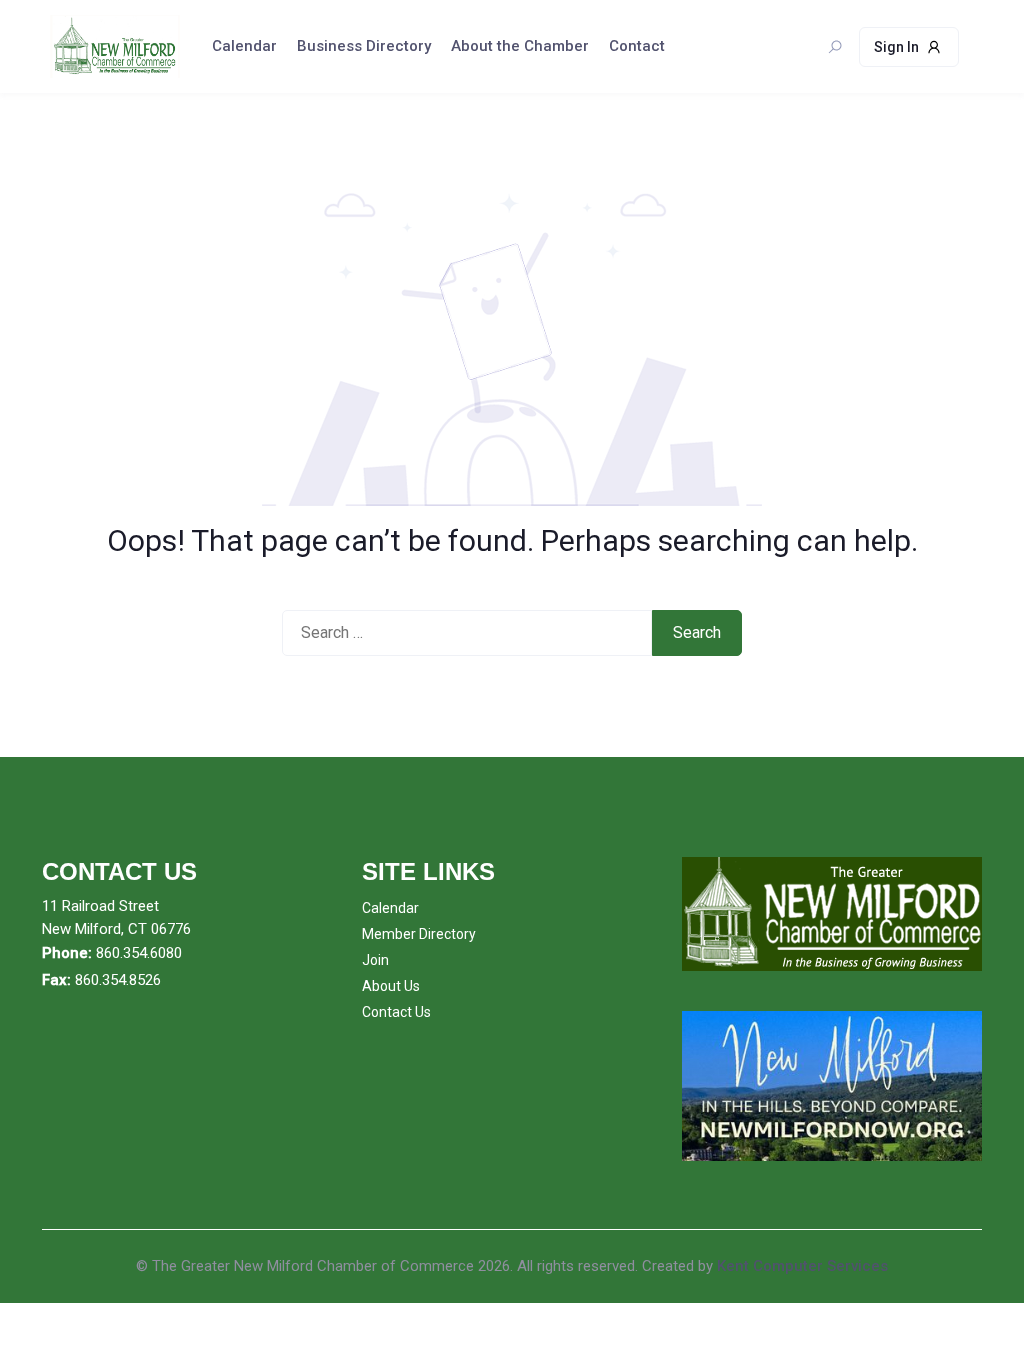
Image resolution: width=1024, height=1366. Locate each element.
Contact (637, 46)
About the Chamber (520, 46)
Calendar (244, 46)
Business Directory (364, 46)
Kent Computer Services (802, 1266)
